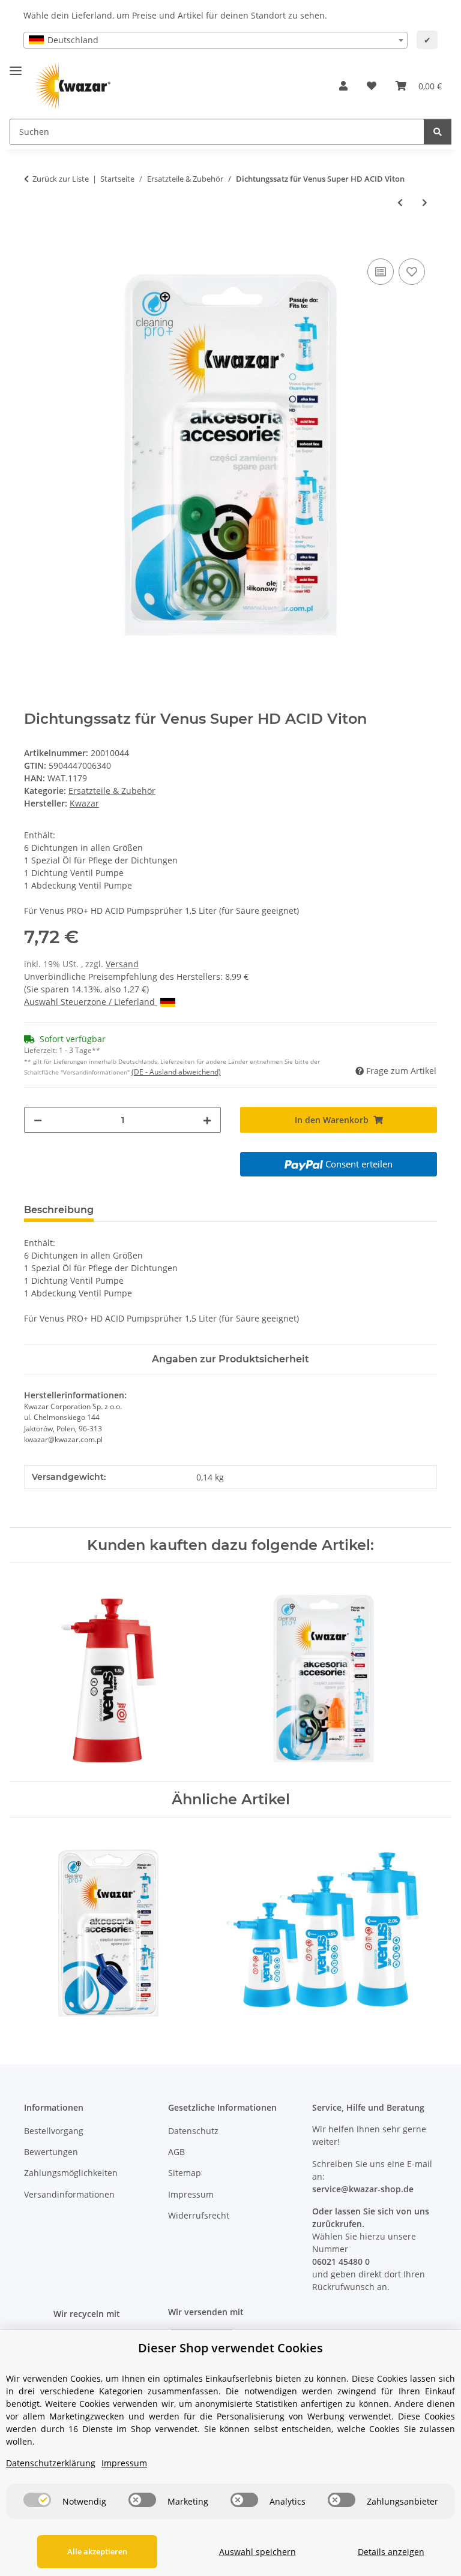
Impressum (191, 2194)
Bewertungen (51, 2152)
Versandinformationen (69, 2194)
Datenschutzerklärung (51, 2463)
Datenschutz (193, 2131)
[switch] (37, 2500)
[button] (343, 86)
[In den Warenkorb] (34, 242)
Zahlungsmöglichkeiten (71, 2173)
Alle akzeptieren (97, 2551)
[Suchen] (438, 132)
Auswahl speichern (258, 2552)
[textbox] (215, 40)
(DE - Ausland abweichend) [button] (176, 1072)
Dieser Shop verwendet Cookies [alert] (230, 2348)
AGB (176, 2152)
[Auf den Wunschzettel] (412, 272)
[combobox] (215, 40)
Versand (122, 964)
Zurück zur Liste (61, 179)
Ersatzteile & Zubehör (112, 791)
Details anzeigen (391, 2552)
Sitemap (185, 2173)
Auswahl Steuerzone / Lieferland (91, 1002)
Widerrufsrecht (199, 2215)
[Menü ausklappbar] (16, 66)
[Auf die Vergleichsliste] (381, 272)
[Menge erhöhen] (207, 1120)
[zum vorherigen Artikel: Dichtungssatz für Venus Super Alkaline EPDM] (400, 202)
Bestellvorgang (54, 2131)
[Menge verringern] (38, 1120)
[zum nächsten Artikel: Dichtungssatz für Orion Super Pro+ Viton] (425, 202)
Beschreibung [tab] (59, 1210)
